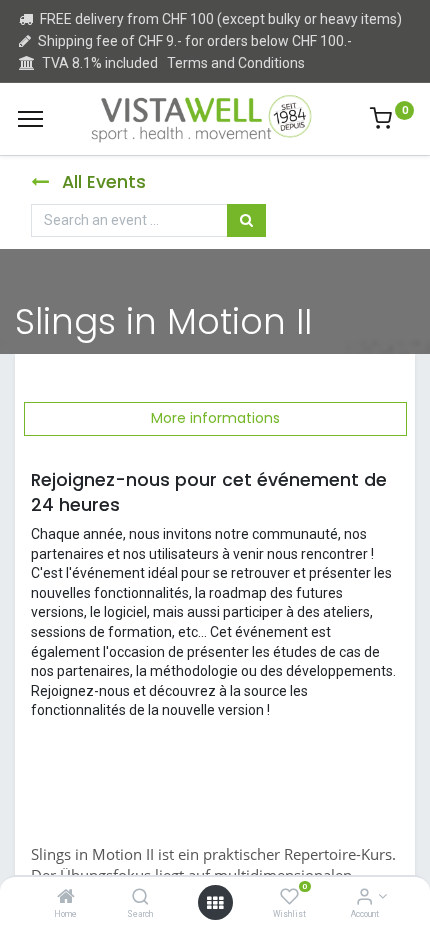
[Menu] (30, 119)
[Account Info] (364, 898)
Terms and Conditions (236, 63)
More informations (215, 418)
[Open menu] (215, 903)
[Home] (66, 898)
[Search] (140, 898)
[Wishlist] (289, 898)
